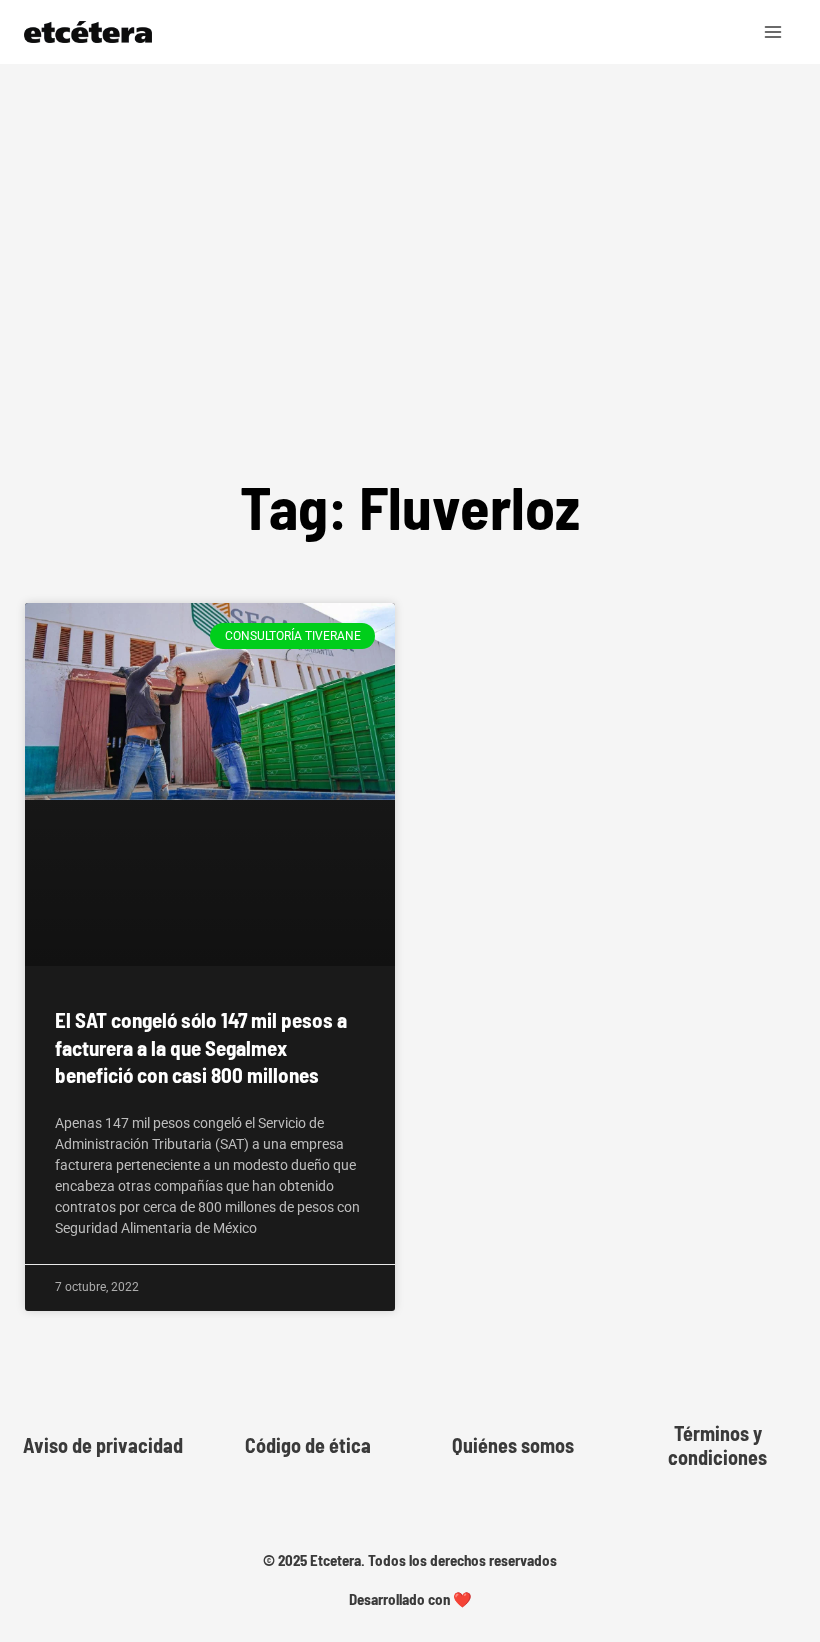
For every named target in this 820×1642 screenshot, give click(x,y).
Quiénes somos (513, 1445)
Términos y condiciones (717, 1445)
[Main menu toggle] (774, 32)
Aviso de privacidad (103, 1445)
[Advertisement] (410, 314)
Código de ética (308, 1445)
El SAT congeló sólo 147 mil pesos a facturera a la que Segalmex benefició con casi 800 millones (201, 1047)
